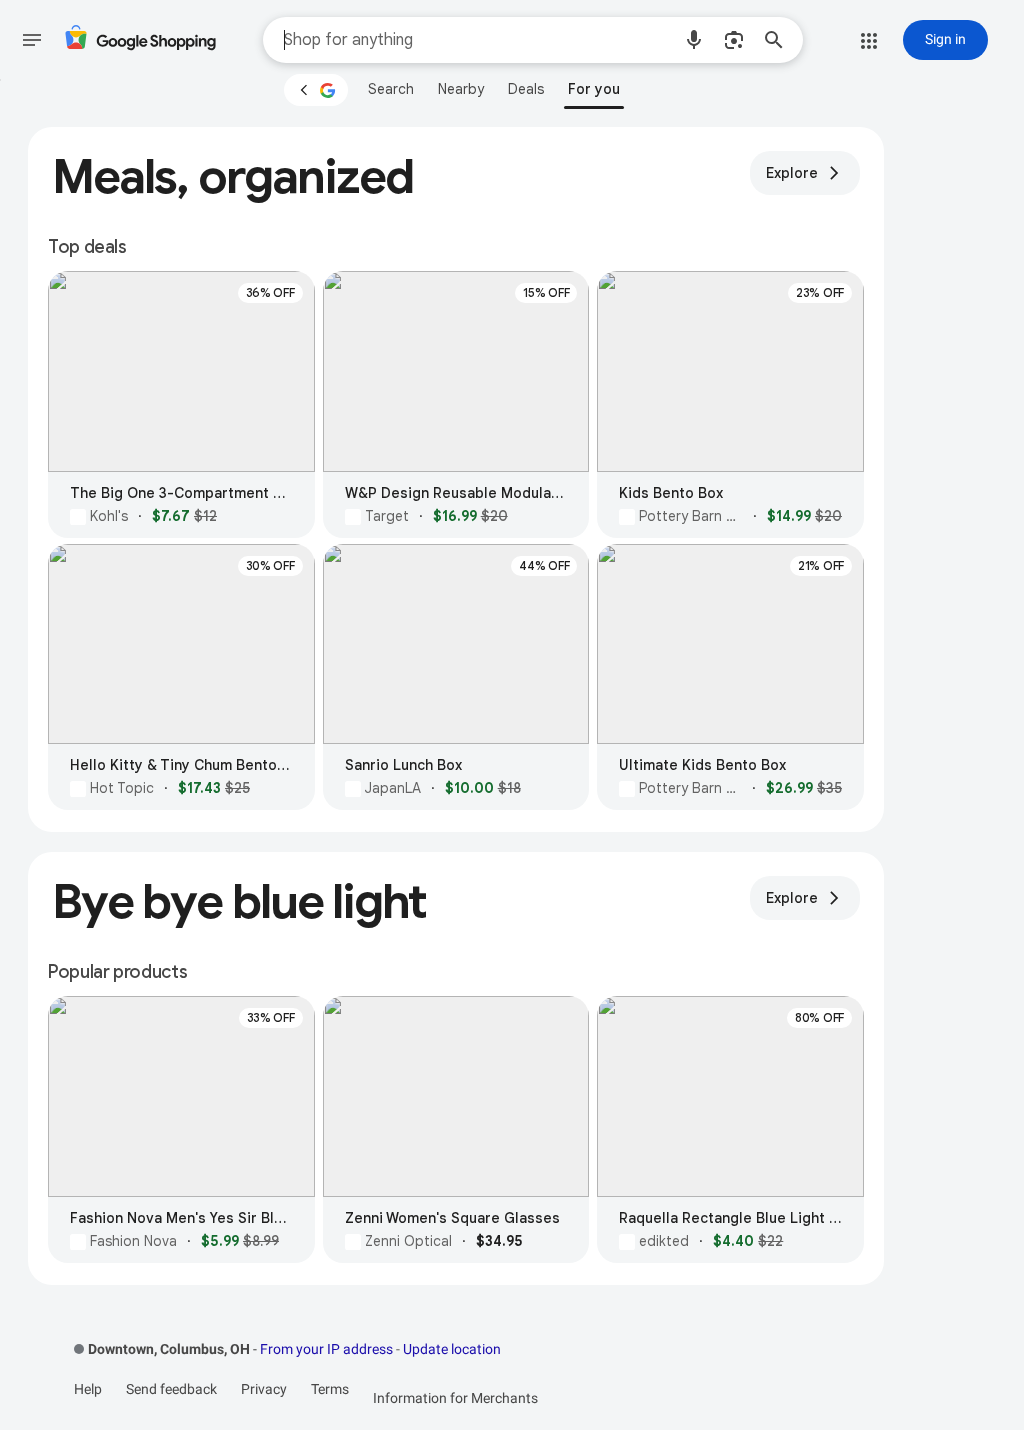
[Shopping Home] (140, 40)
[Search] (780, 40)
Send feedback (171, 1389)
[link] (391, 89)
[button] (694, 40)
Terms (330, 1389)
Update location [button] (452, 1349)
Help (88, 1389)
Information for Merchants (455, 1398)
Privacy (264, 1389)
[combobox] (477, 40)
